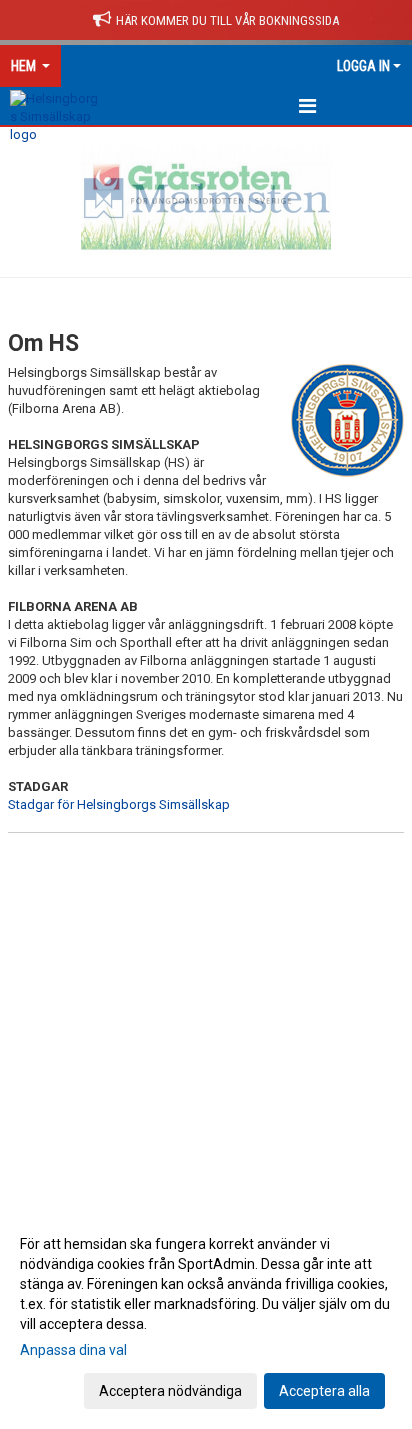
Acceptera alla (324, 1391)
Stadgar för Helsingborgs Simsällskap (119, 804)
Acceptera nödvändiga (170, 1391)
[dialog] (206, 1316)
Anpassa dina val (73, 1350)
